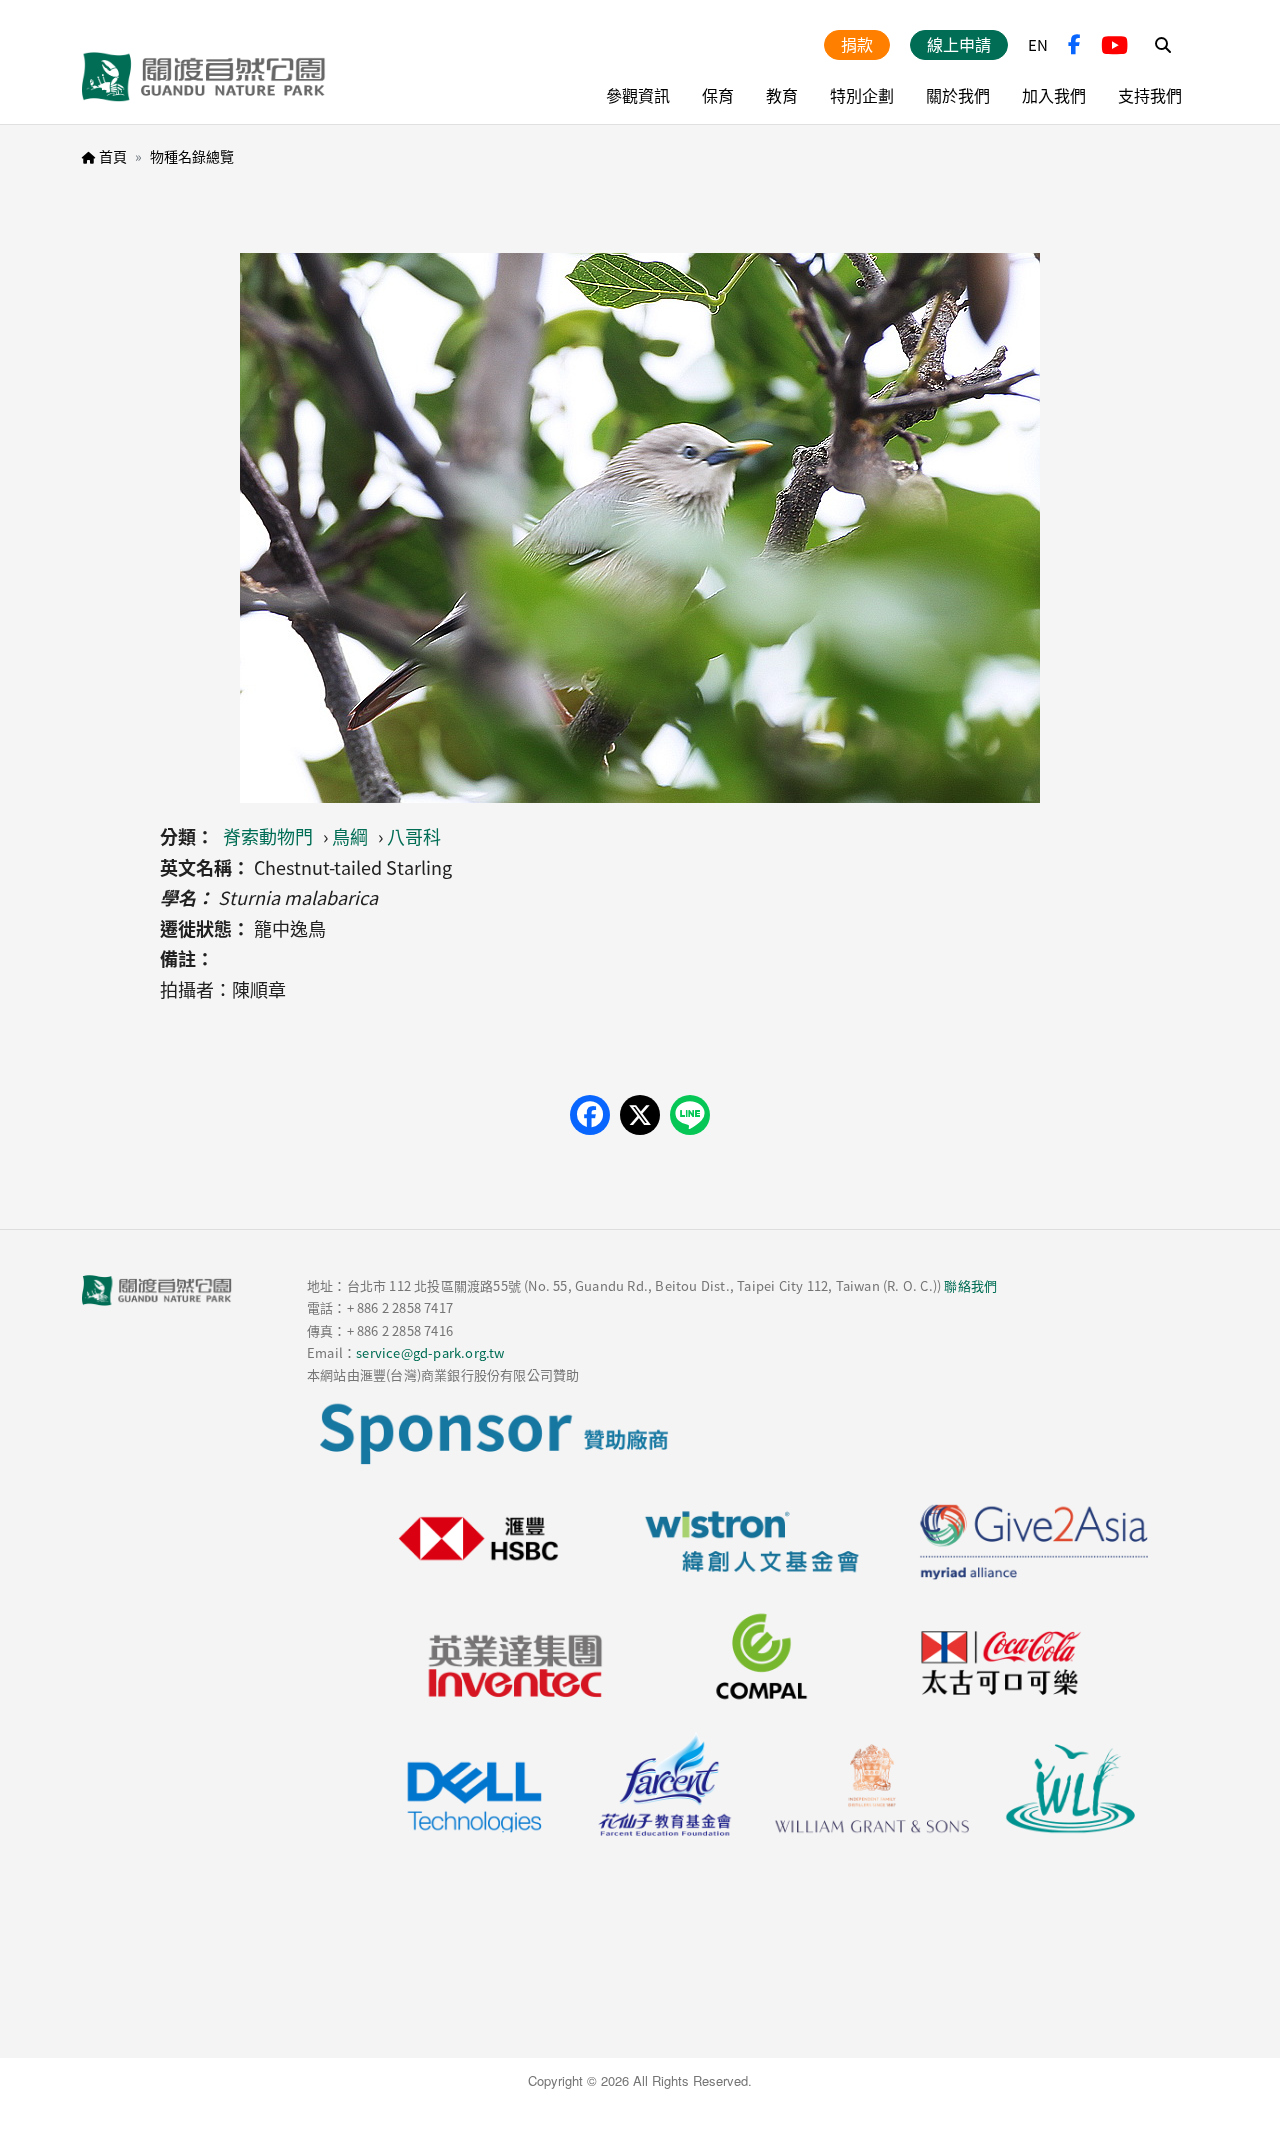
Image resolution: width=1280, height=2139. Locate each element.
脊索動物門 (268, 836)
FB (1074, 45)
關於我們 (958, 95)
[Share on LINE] (690, 1115)
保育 (718, 95)
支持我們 (1150, 95)
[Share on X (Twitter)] (640, 1115)
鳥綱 (350, 836)
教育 (782, 95)
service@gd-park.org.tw (430, 1352)
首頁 (113, 156)
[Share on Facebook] (590, 1115)
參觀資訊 (638, 95)
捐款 (857, 44)
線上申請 (959, 44)
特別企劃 (862, 95)
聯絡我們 (970, 1285)
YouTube (1114, 45)
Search (1163, 45)
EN (1038, 44)
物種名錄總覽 (192, 156)
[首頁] (204, 77)
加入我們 (1054, 95)
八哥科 (414, 836)
